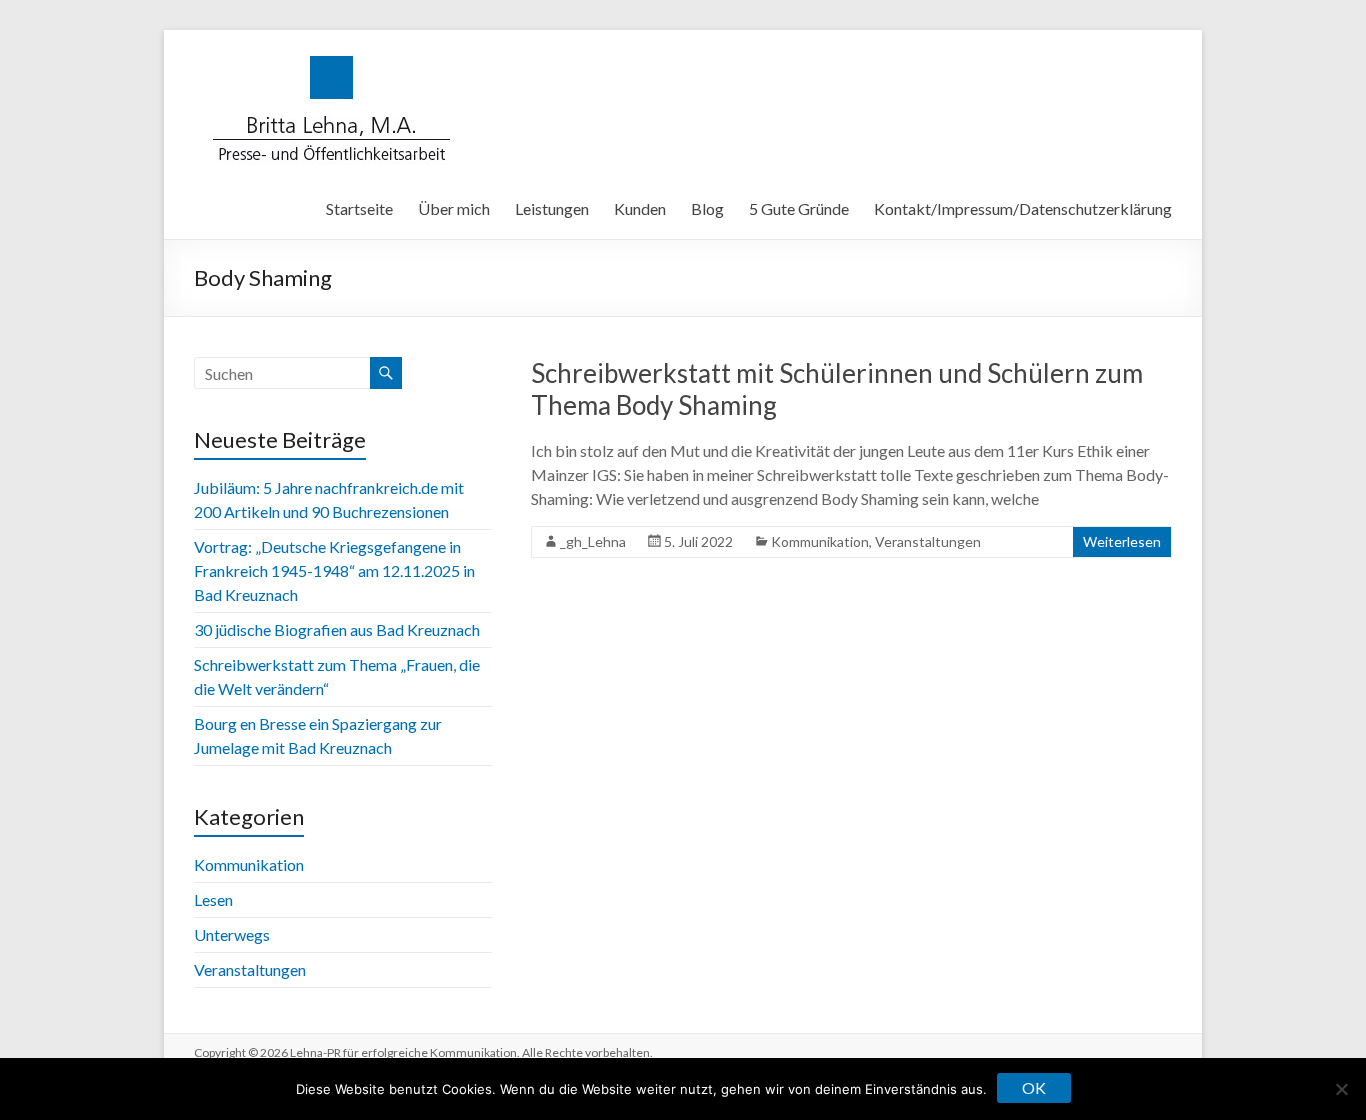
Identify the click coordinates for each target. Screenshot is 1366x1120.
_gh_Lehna (593, 541)
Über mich (454, 208)
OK (1034, 1087)
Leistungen (552, 208)
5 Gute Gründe (799, 208)
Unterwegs (232, 934)
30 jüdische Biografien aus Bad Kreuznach (337, 629)
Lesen (213, 899)
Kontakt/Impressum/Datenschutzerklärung (1023, 208)
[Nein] (1341, 1089)
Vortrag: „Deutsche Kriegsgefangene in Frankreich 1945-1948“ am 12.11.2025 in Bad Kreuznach (334, 570)
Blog (707, 208)
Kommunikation (820, 541)
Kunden (640, 208)
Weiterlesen (1122, 541)
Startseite (359, 208)
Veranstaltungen (928, 541)
